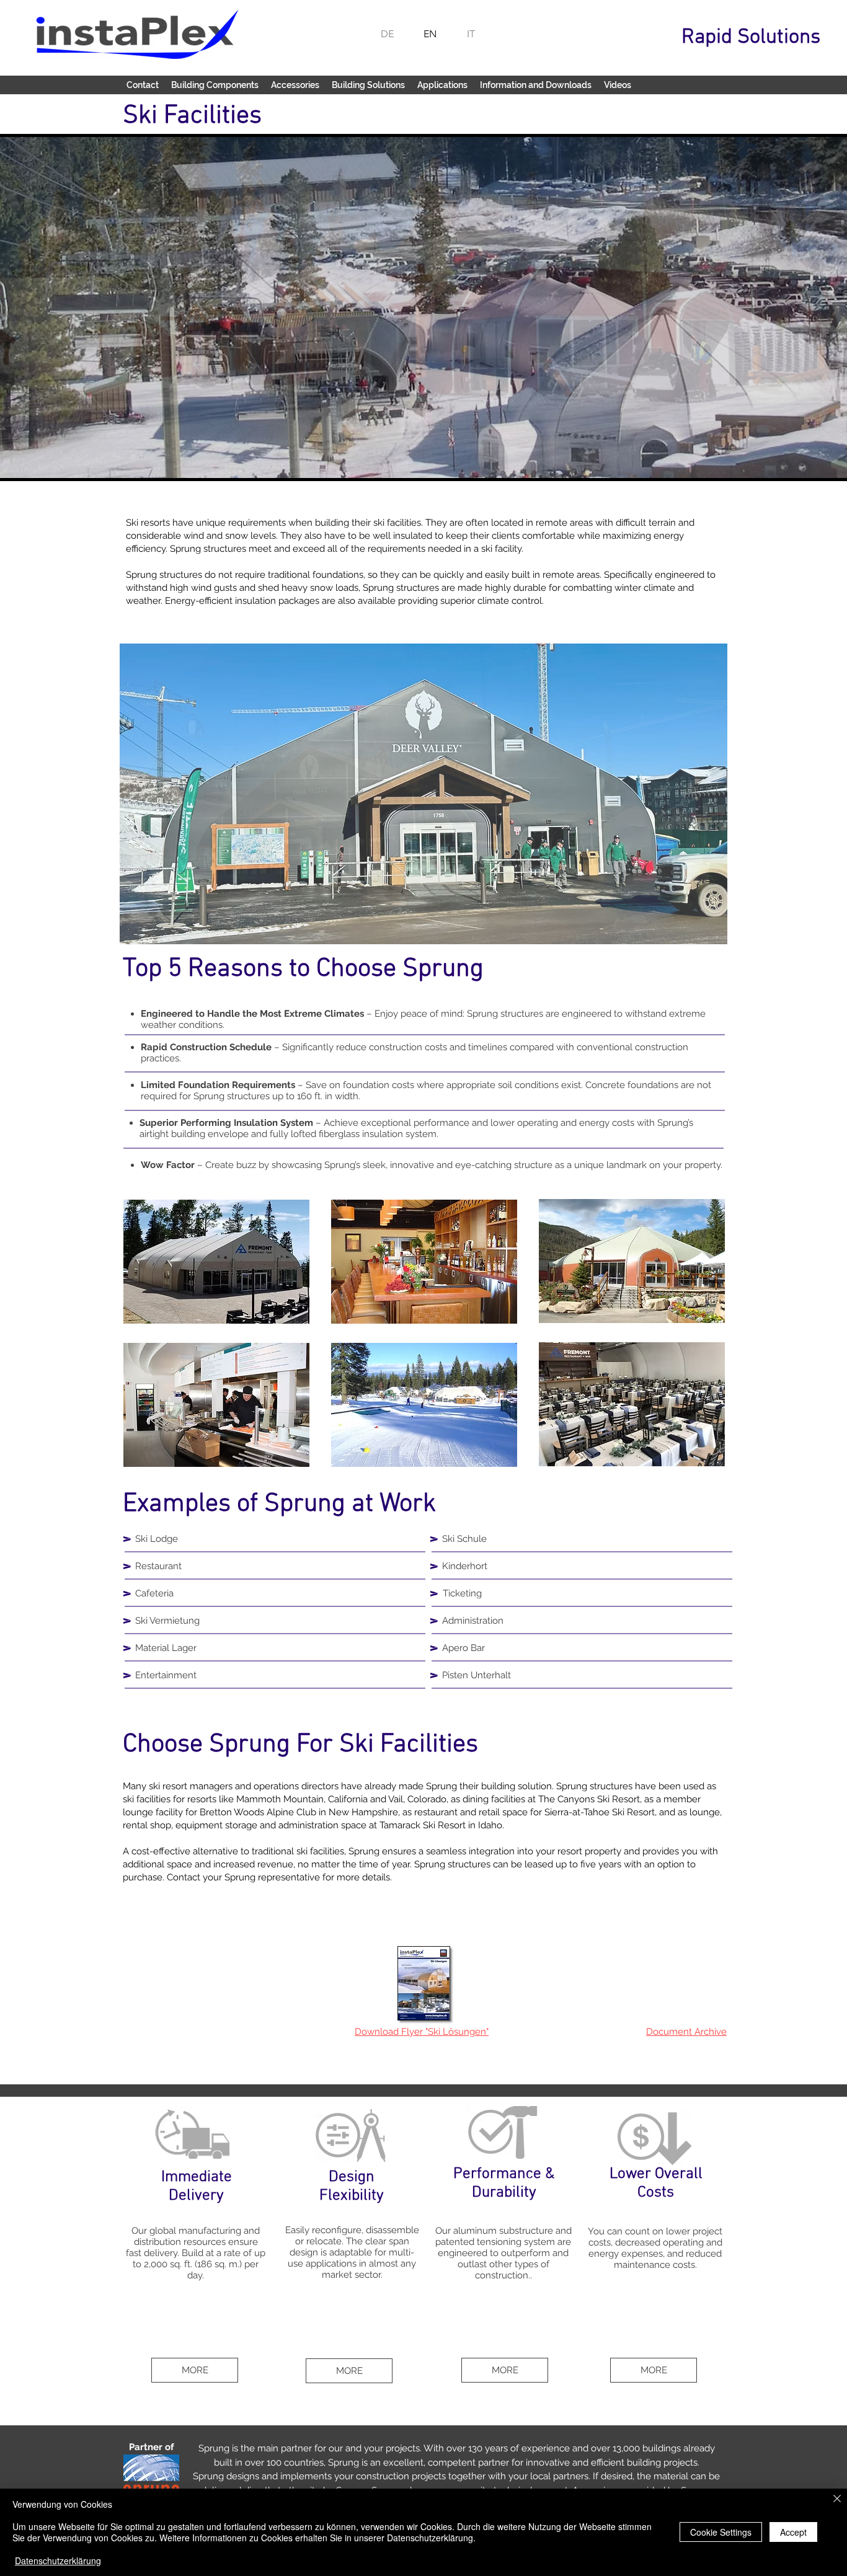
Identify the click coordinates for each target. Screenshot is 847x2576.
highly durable (516, 588)
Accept (793, 2532)
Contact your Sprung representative (243, 1877)
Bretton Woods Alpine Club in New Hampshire (299, 1812)
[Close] (837, 2499)
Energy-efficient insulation (220, 601)
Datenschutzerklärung (58, 2561)
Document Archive (686, 2032)
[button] (215, 85)
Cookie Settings (721, 2532)
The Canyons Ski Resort (589, 1799)
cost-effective (161, 1851)
